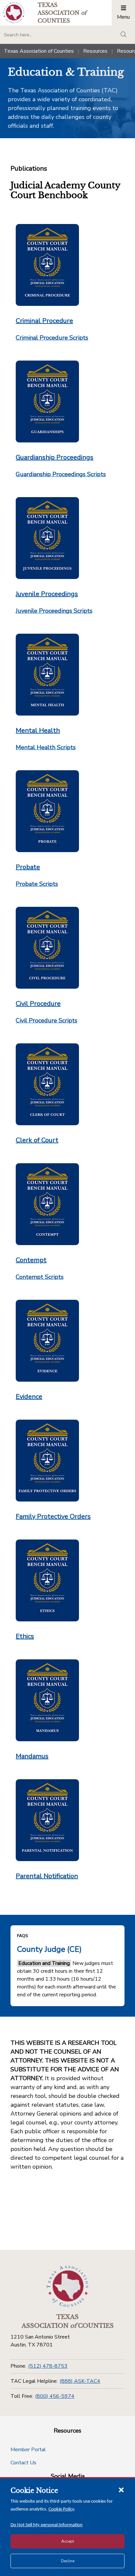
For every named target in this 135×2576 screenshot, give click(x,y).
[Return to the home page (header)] (14, 13)
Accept (68, 2541)
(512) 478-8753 (48, 2366)
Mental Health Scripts (46, 747)
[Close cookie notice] (121, 2490)
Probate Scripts (37, 884)
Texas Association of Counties (39, 51)
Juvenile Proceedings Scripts (54, 611)
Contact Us (23, 2463)
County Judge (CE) (49, 1949)
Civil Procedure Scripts (47, 1020)
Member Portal (28, 2450)
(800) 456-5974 (55, 2396)
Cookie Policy (61, 2509)
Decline (68, 2561)
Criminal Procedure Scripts (52, 338)
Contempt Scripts (40, 1277)
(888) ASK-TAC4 (80, 2381)
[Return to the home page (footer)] (67, 2287)
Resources (95, 51)
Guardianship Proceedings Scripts (61, 474)
